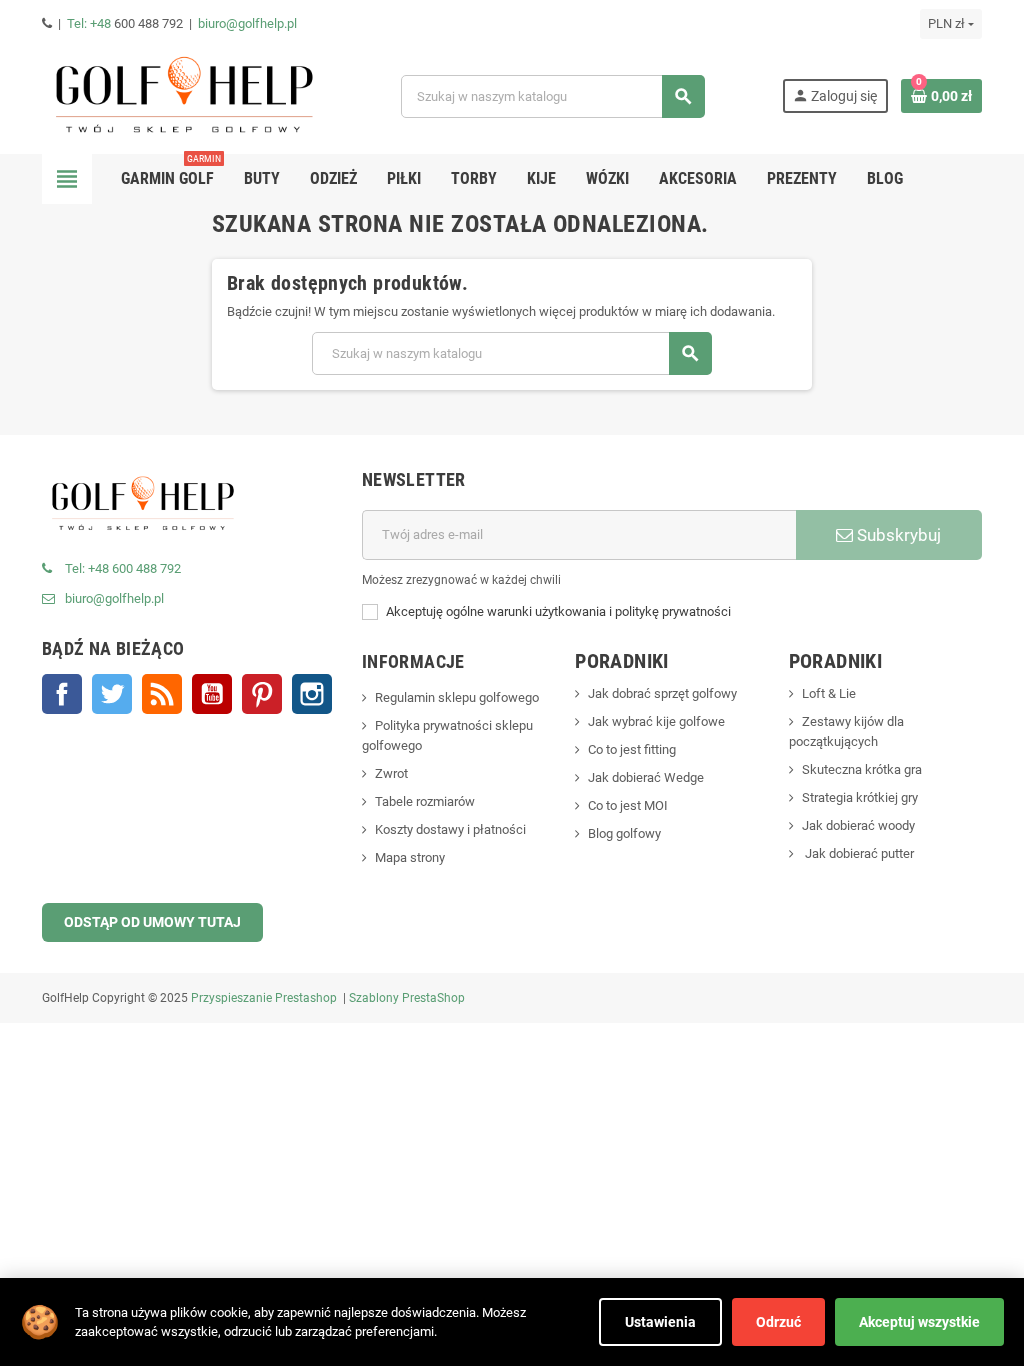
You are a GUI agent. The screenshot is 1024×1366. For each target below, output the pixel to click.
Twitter (112, 694)
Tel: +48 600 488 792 (123, 568)
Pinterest (262, 694)
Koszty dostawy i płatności (450, 829)
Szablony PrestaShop (407, 998)
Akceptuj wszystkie (919, 1322)
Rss (162, 694)
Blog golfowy (624, 833)
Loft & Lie (829, 693)
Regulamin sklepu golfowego (457, 697)
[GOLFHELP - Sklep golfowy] (183, 95)
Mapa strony (410, 857)
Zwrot (391, 773)
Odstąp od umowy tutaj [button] (152, 922)
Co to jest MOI (628, 805)
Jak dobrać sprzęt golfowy (662, 693)
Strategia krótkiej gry (860, 797)
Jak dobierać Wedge (646, 777)
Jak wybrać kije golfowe (656, 721)
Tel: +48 (90, 23)
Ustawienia (660, 1322)
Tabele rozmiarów (425, 801)
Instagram (312, 694)
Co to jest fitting (632, 749)
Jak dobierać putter (858, 853)
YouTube (212, 694)
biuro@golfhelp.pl (247, 23)
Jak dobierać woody (858, 825)
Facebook (62, 694)
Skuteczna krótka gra (862, 769)
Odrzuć (778, 1322)
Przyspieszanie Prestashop (264, 998)
